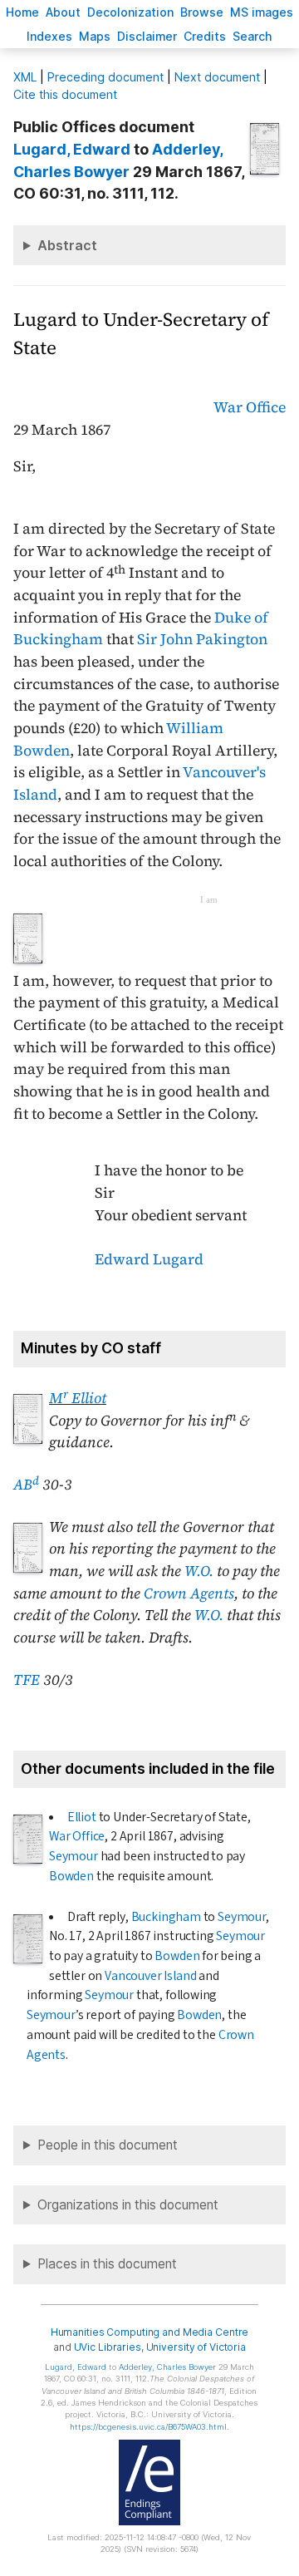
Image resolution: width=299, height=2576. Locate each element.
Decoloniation (130, 12)
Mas (95, 36)
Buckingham (166, 1917)
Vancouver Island (150, 1976)
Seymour (74, 1856)
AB (26, 1485)
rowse (202, 12)
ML (25, 77)
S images (262, 12)
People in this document (108, 2145)
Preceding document (105, 77)
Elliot (82, 1817)
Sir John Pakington (202, 639)
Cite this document (65, 94)
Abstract (67, 245)
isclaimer (147, 36)
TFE (27, 1680)
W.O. (199, 1571)
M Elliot (78, 1398)
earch (252, 36)
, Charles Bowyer (167, 2367)
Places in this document (107, 2264)
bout (63, 12)
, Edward (72, 149)
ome (22, 12)
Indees (49, 36)
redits (205, 36)
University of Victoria (196, 2347)
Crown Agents (189, 1593)
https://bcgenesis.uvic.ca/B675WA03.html (148, 2427)
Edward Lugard (149, 1259)
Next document (217, 77)
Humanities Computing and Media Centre (150, 2332)
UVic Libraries (108, 2347)
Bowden (71, 1876)
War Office (250, 407)
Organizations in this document (128, 2205)
